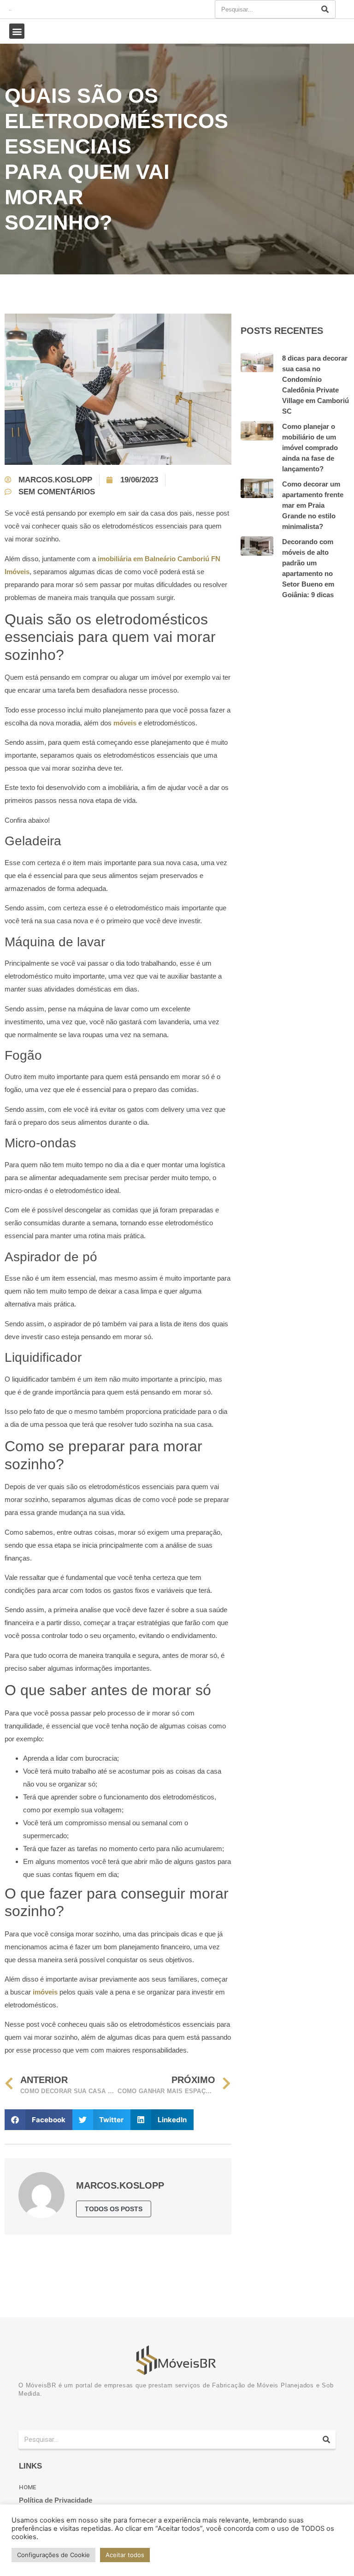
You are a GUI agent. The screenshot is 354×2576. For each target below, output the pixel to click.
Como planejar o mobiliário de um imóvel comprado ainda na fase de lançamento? (310, 448)
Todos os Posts (114, 2209)
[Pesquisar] (325, 9)
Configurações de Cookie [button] (53, 2555)
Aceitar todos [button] (125, 2555)
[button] (17, 31)
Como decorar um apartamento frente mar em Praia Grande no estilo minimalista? (313, 505)
